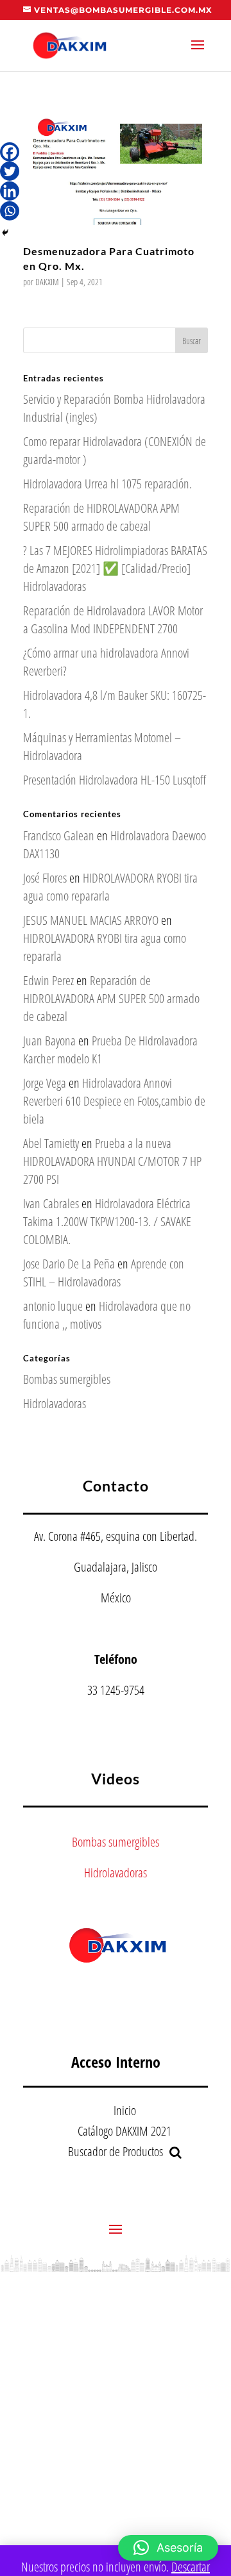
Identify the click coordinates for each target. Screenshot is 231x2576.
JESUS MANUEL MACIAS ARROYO (91, 920)
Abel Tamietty (51, 1143)
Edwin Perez (48, 980)
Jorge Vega (45, 1083)
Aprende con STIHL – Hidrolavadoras (104, 1273)
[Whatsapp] (10, 211)
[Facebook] (10, 152)
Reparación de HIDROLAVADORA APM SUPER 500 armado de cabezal (101, 517)
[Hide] (5, 233)
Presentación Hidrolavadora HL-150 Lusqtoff (115, 780)
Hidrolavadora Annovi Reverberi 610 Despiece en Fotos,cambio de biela (114, 1101)
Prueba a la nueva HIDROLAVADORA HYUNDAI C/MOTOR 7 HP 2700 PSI (112, 1161)
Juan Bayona (49, 1041)
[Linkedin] (10, 191)
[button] (168, 2548)
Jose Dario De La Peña (69, 1264)
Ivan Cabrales (51, 1203)
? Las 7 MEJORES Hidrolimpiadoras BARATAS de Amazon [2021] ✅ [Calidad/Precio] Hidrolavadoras (115, 568)
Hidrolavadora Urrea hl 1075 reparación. (107, 484)
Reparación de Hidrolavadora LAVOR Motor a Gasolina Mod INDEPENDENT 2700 (113, 619)
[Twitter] (10, 171)
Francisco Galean (59, 835)
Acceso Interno (116, 2062)
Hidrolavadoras (55, 1403)
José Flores (45, 878)
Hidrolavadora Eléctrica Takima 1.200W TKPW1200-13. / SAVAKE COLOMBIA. (107, 1221)
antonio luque (53, 1306)
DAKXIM (47, 282)
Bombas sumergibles (67, 1379)
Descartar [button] (191, 2567)
